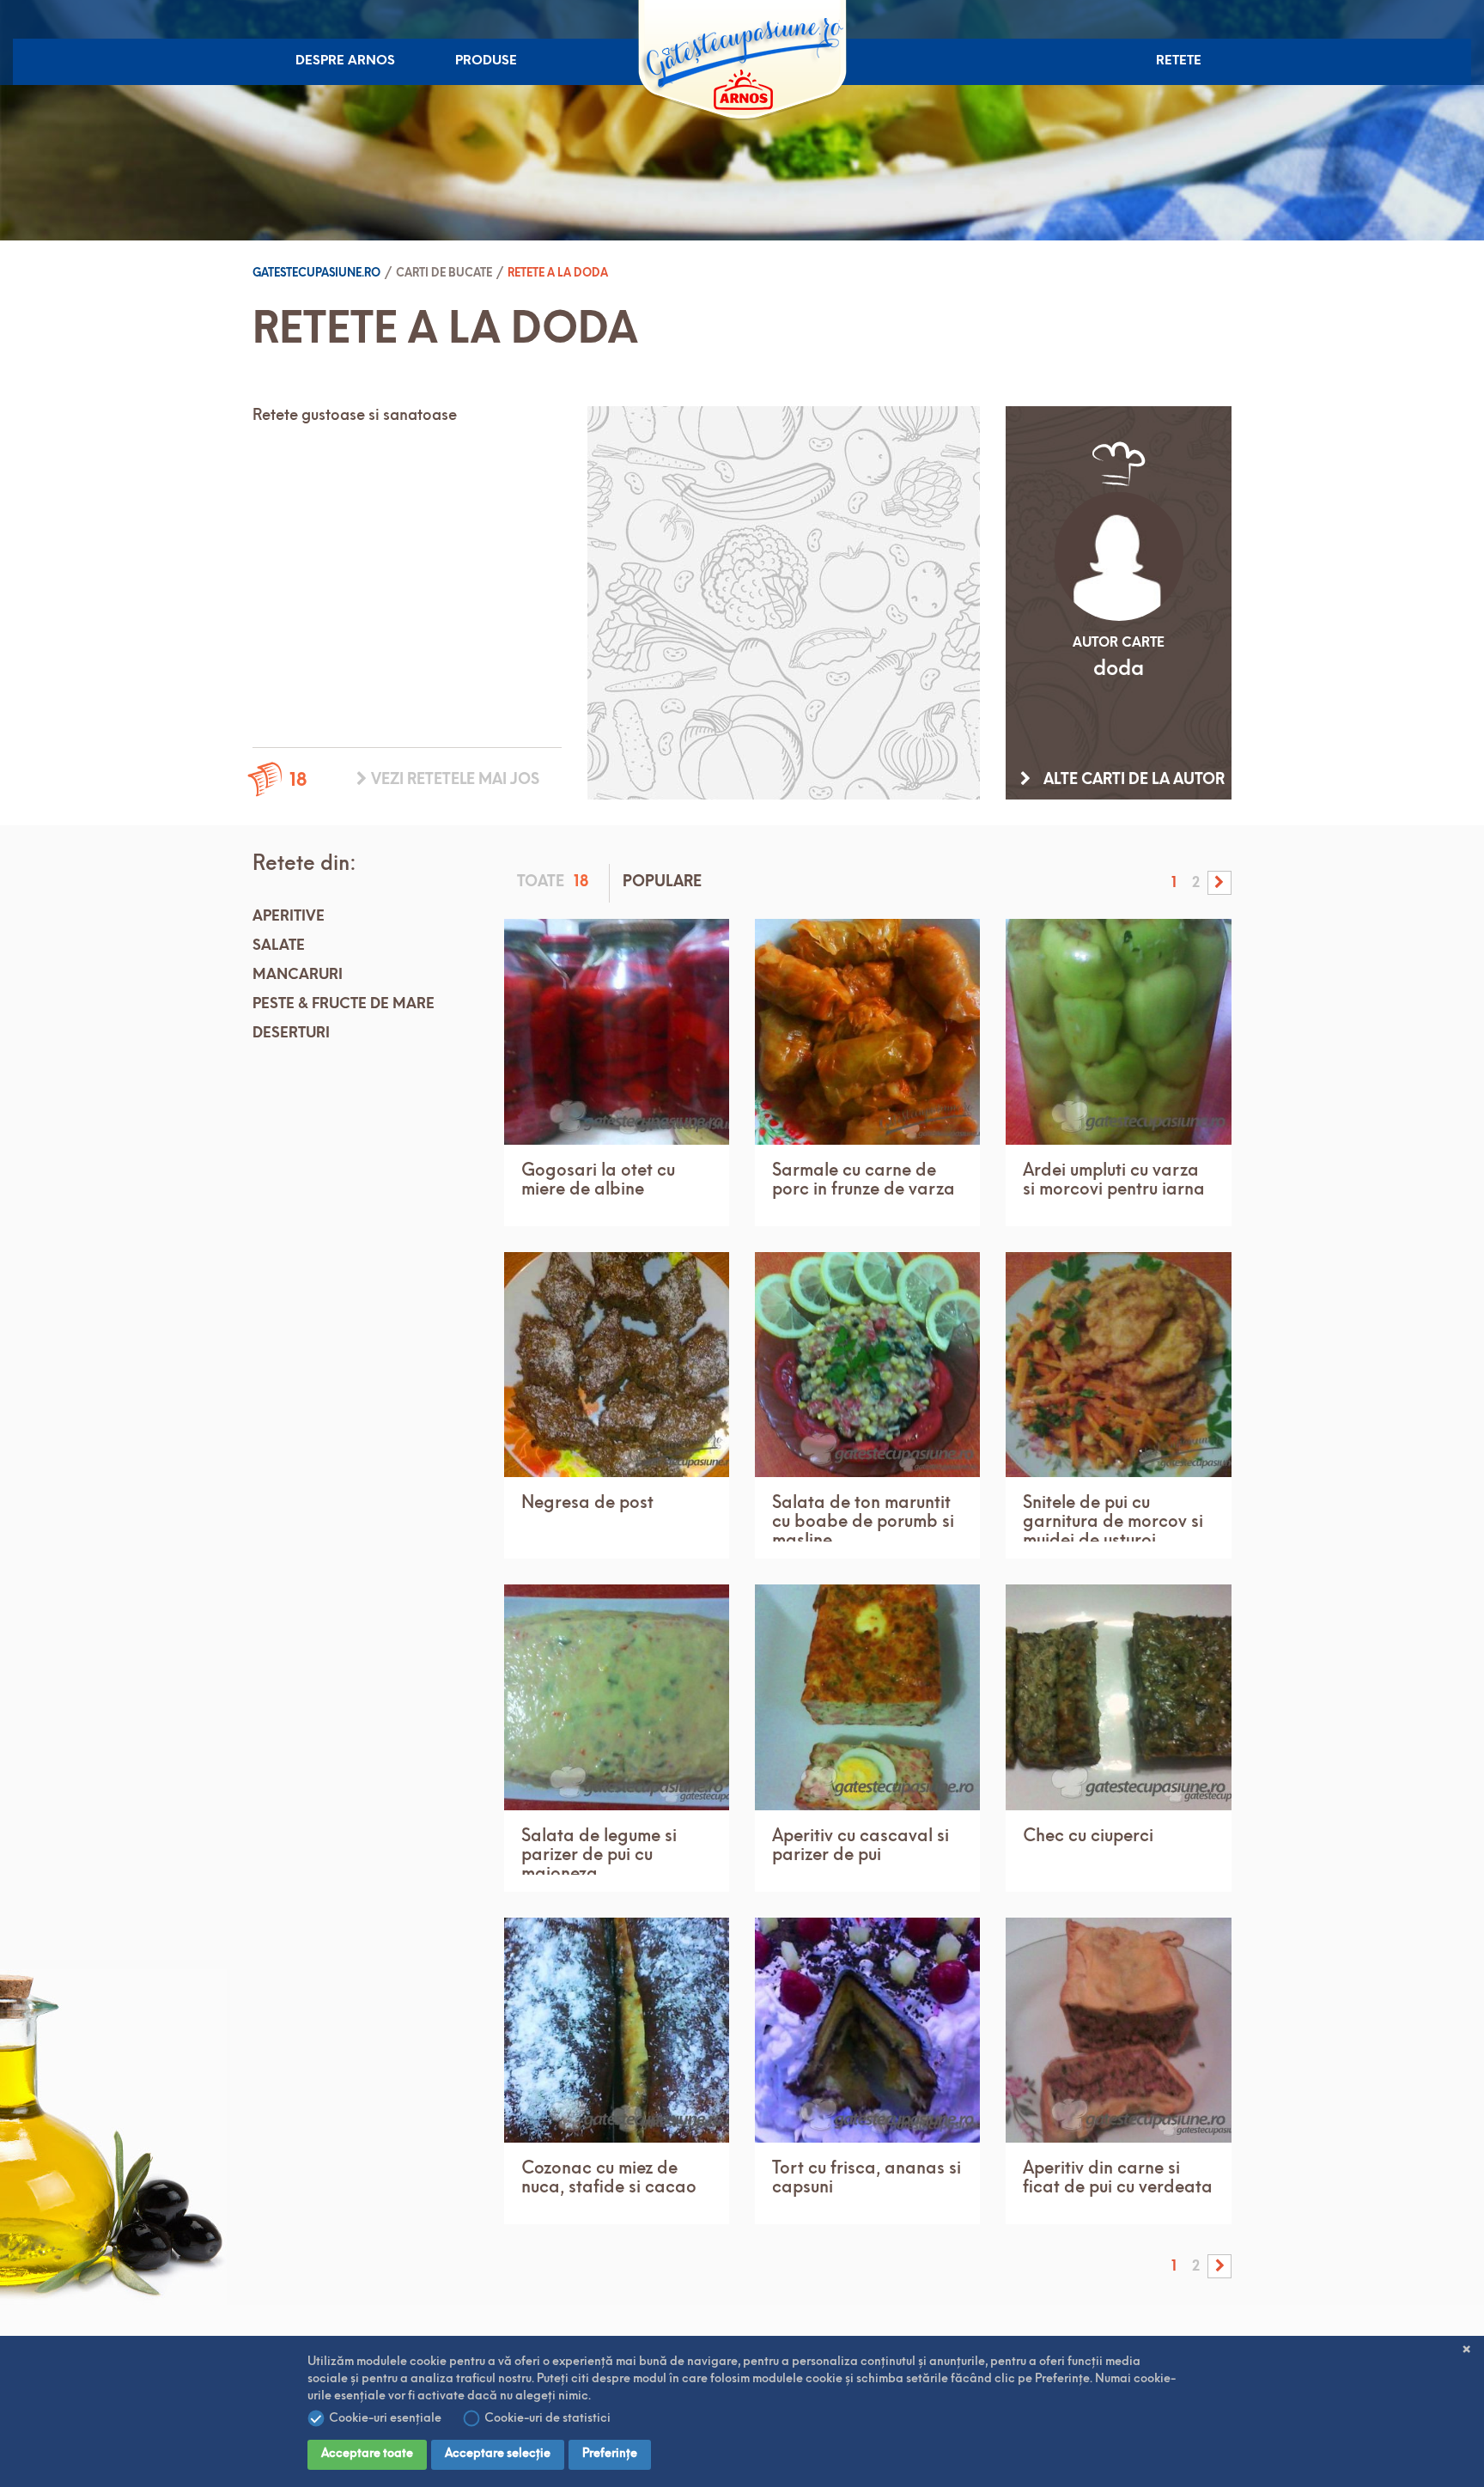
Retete (1179, 61)
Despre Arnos (345, 61)
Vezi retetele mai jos (453, 780)
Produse (486, 61)
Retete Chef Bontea (1193, 116)
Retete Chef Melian (1193, 170)
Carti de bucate (1208, 269)
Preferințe (610, 2454)
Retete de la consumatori (1201, 224)
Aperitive (289, 917)
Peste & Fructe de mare (344, 1004)
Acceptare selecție (498, 2454)
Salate (279, 946)
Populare (662, 882)
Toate (553, 883)
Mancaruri (298, 975)
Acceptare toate (367, 2454)
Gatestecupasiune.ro (316, 274)
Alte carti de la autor (1132, 780)
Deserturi (291, 1034)
